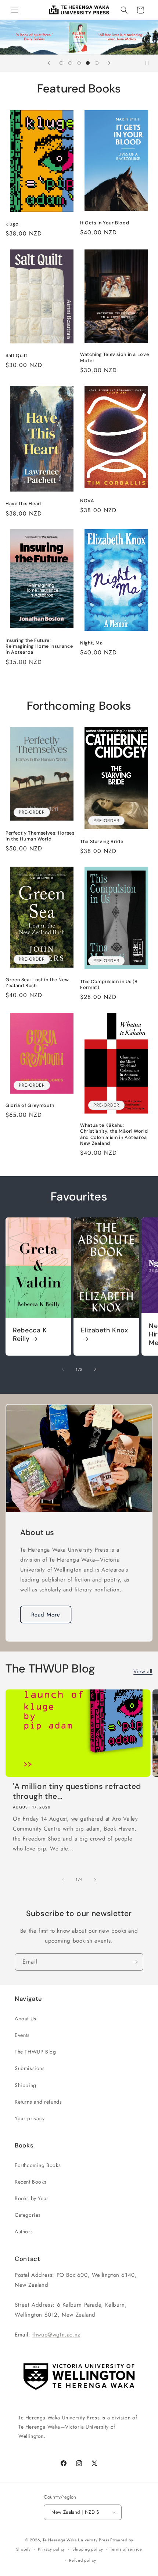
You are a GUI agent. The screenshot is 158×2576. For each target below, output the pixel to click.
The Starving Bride (102, 842)
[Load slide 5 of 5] (97, 63)
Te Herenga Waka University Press (76, 2540)
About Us (26, 2018)
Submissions (30, 2068)
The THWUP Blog (35, 2052)
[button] (15, 10)
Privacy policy (51, 2549)
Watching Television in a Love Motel (114, 357)
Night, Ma (91, 643)
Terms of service (126, 2549)
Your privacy (30, 2118)
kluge (12, 224)
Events (22, 2035)
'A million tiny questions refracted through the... (77, 1792)
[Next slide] (109, 63)
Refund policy (82, 2560)
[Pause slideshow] (150, 63)
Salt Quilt (16, 356)
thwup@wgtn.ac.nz (56, 2335)
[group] (79, 37)
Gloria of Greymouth (30, 1105)
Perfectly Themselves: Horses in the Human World (40, 836)
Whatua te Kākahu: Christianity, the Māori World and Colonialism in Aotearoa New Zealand (114, 1134)
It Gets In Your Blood (105, 223)
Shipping (26, 2085)
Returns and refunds (38, 2102)
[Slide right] (95, 1369)
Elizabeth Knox (105, 1330)
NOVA (87, 501)
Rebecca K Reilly (30, 1335)
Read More (46, 1615)
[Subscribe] (135, 1962)
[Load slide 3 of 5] (79, 63)
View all (143, 1671)
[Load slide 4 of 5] (88, 63)
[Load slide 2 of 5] (70, 63)
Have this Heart (24, 504)
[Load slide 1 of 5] (61, 63)
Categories (28, 2215)
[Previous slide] (49, 63)
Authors (24, 2231)
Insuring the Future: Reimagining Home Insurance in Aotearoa (39, 646)
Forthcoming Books (38, 2165)
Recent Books (30, 2182)
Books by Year (32, 2198)
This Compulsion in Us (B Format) (109, 985)
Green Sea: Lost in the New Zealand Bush (37, 983)
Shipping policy (88, 2549)
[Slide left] (63, 1369)
